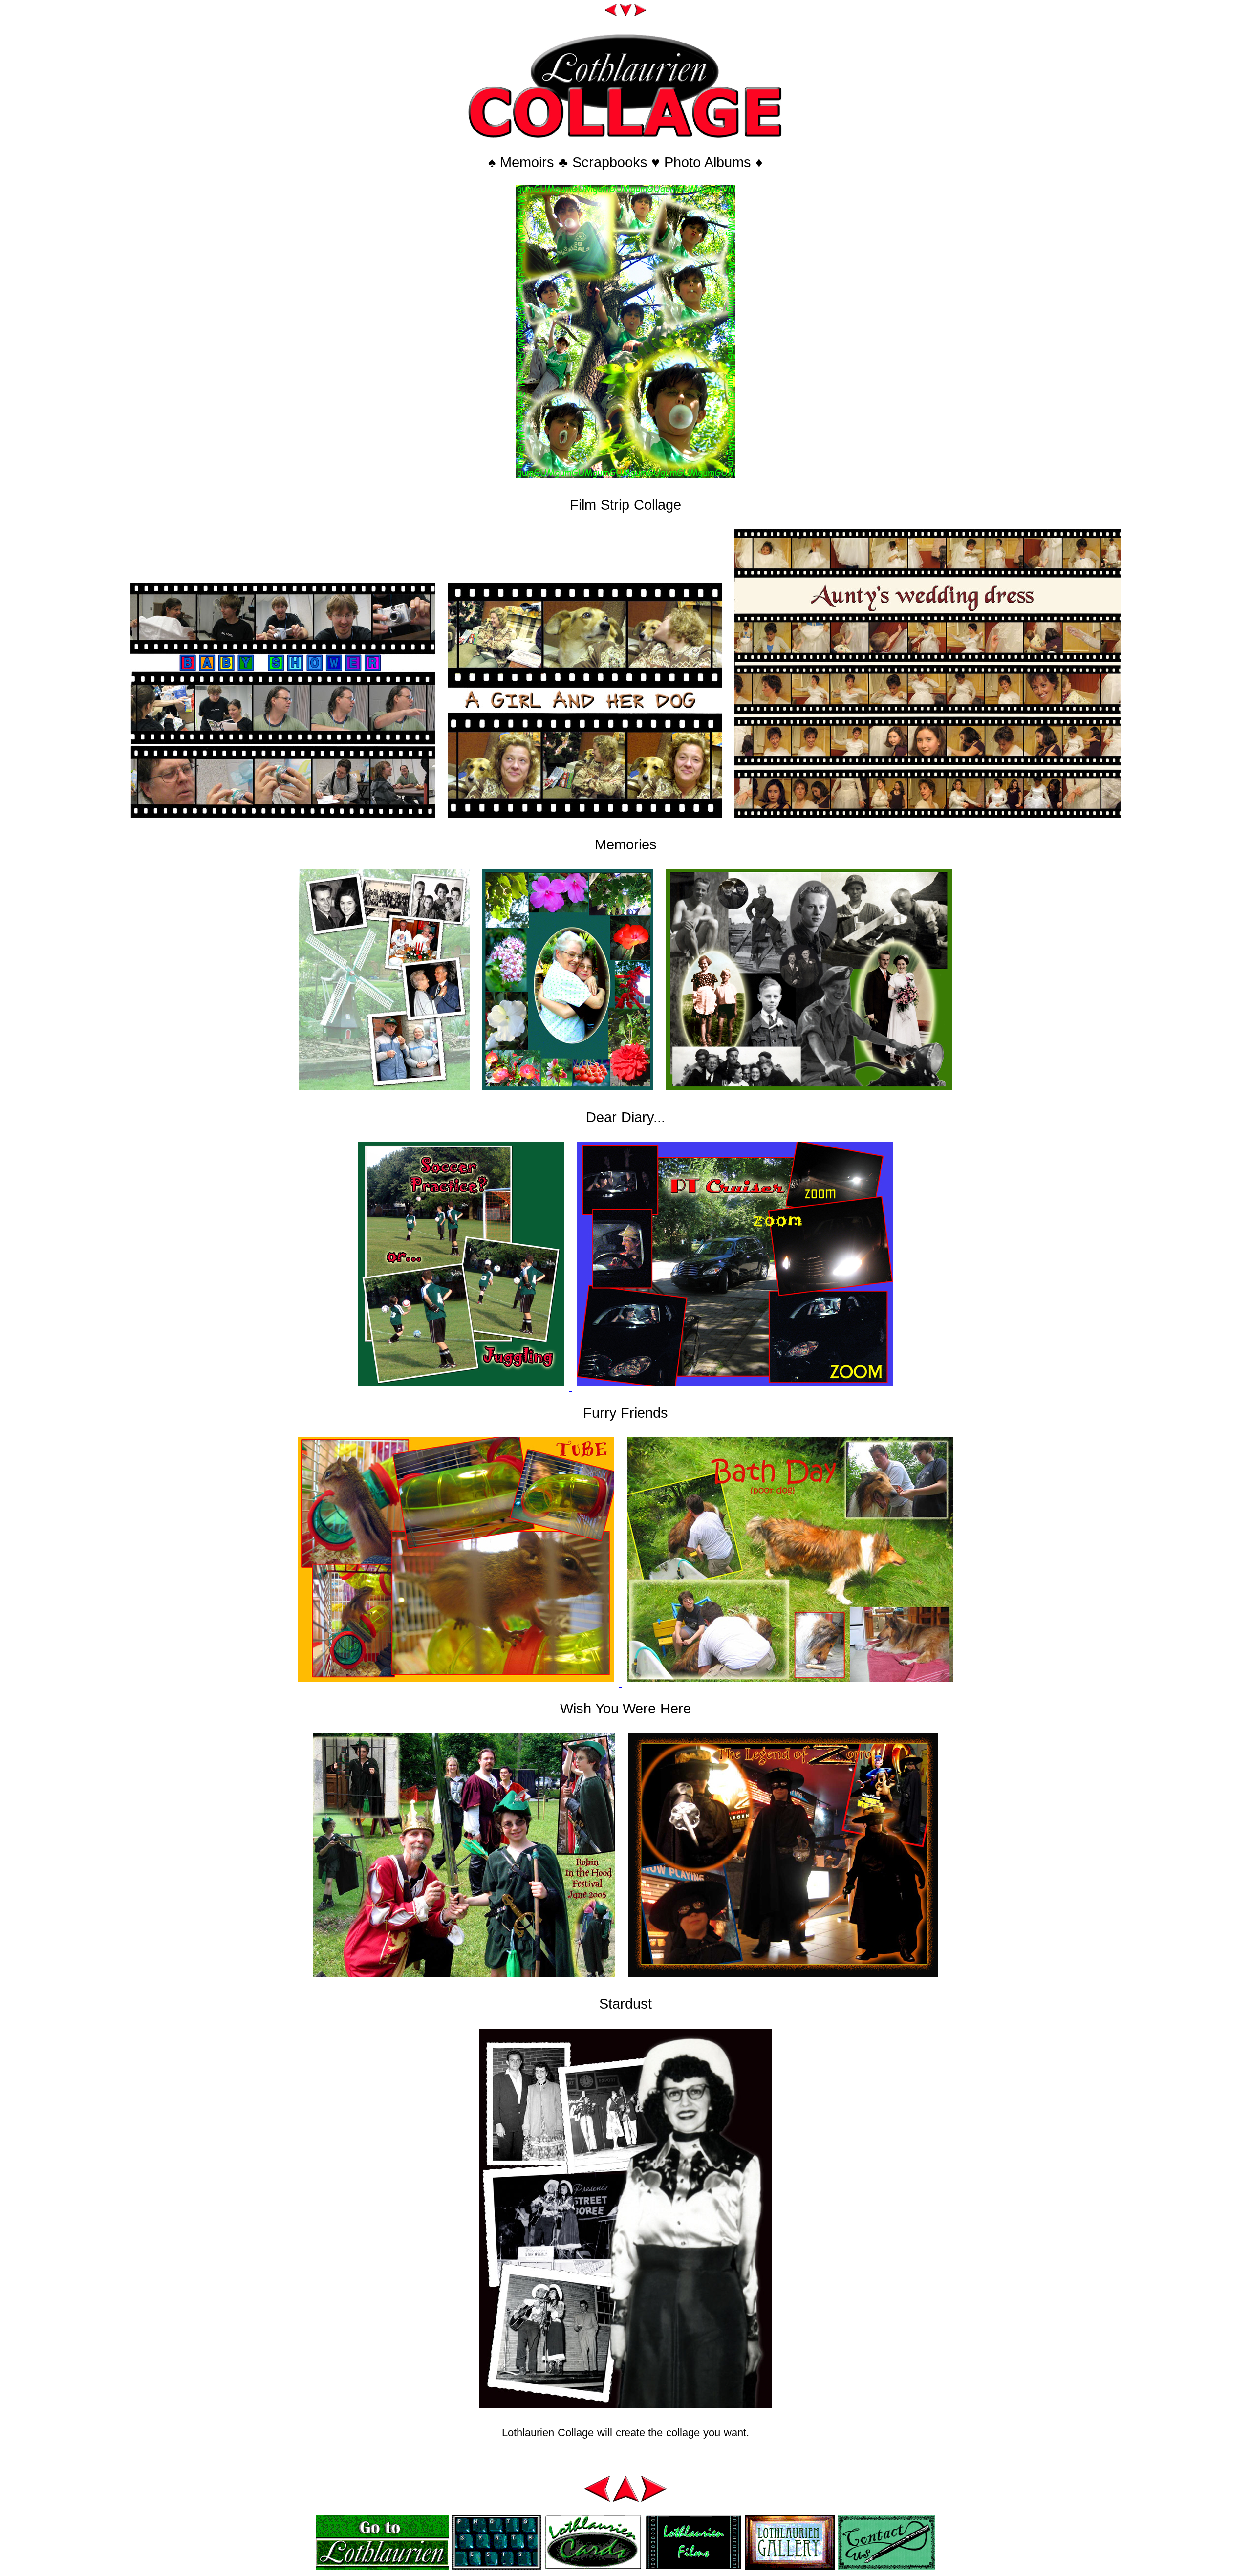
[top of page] (626, 2499)
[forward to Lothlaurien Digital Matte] (640, 13)
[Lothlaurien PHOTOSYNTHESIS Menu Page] (496, 2566)
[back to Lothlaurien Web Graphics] (611, 13)
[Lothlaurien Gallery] (790, 2566)
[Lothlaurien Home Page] (382, 2566)
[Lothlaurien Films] (693, 2566)
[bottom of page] (626, 13)
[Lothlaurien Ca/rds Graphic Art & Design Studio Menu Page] (593, 2566)
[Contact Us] (886, 2566)
